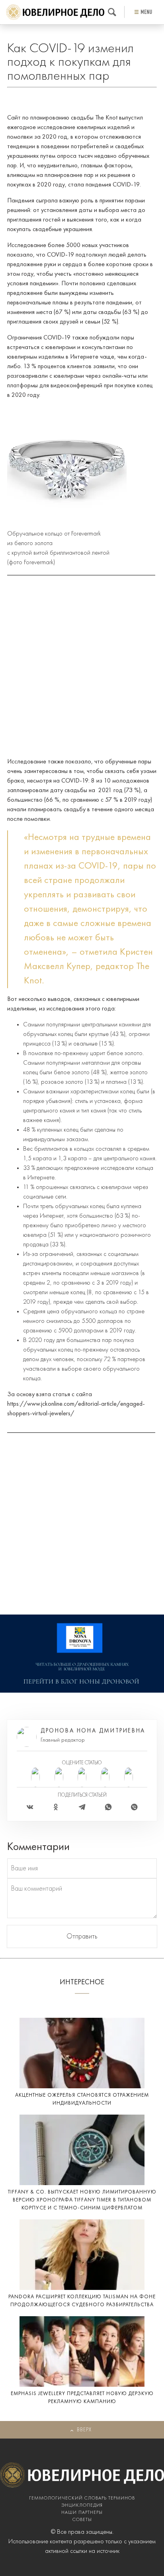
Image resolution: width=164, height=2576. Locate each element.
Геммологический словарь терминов (82, 2498)
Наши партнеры (82, 2513)
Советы (82, 2520)
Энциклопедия (82, 2505)
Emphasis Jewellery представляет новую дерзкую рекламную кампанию (82, 2398)
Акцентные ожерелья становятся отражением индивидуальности (82, 2099)
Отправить (82, 1936)
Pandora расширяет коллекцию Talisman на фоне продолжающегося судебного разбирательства (82, 2301)
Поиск (112, 12)
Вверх (84, 2430)
